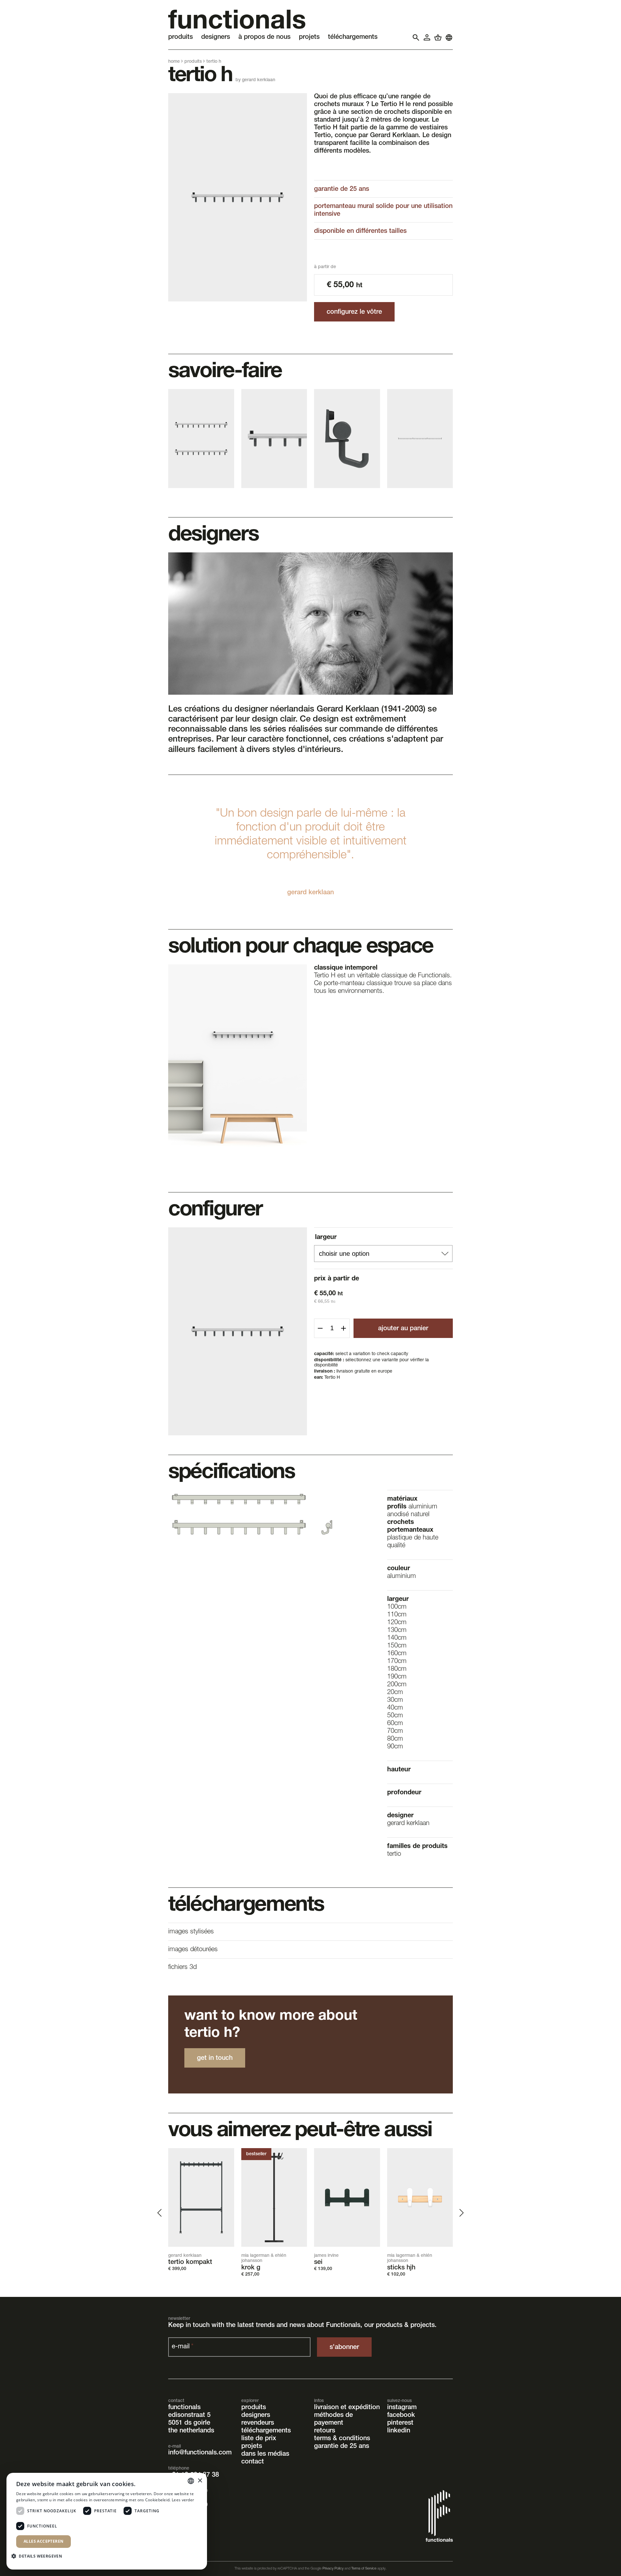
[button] (39, 2556)
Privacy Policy (333, 2569)
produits (193, 62)
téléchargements (266, 2431)
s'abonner (344, 2347)
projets (252, 2446)
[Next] (461, 2213)
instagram (402, 2408)
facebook (401, 2415)
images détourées (193, 1950)
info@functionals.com (200, 2453)
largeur (326, 1237)
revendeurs (258, 2423)
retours (325, 2431)
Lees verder (183, 2500)
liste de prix (259, 2439)
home (174, 62)
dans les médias (265, 2454)
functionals (184, 2408)
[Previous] (160, 2213)
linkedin (399, 2431)
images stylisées (191, 1932)
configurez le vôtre (354, 312)
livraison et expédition (347, 2408)
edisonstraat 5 (189, 2415)
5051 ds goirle (189, 2423)
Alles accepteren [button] (44, 2541)
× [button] (200, 2481)
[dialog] (107, 2521)
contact (253, 2462)
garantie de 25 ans (342, 2446)
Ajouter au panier (403, 1329)
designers (256, 2415)
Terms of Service (364, 2569)
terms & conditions (342, 2439)
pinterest (400, 2423)
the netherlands (191, 2431)
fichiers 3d (182, 1968)
